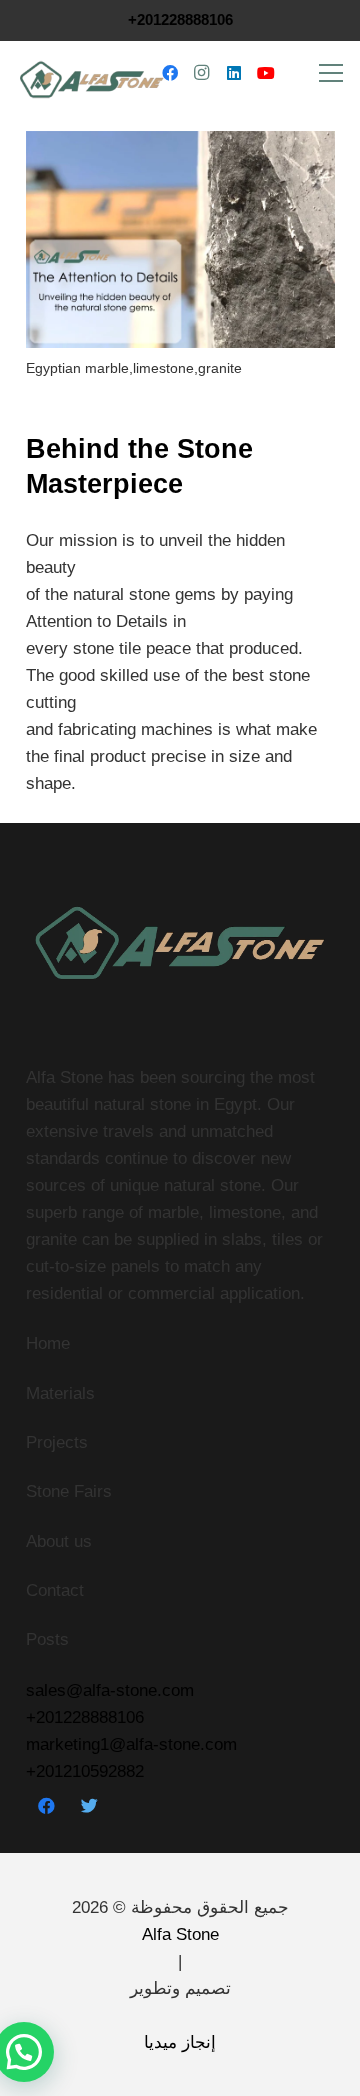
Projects (57, 1442)
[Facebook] (170, 73)
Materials (60, 1393)
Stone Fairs (69, 1491)
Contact (55, 1590)
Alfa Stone (180, 1934)
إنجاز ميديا (180, 2042)
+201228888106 (180, 19)
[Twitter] (89, 1806)
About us (59, 1541)
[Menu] (331, 73)
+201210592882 (85, 1771)
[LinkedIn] (234, 73)
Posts (47, 1639)
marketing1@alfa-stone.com (131, 1744)
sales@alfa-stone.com (110, 1690)
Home (48, 1343)
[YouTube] (266, 73)
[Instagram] (202, 73)
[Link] (92, 73)
